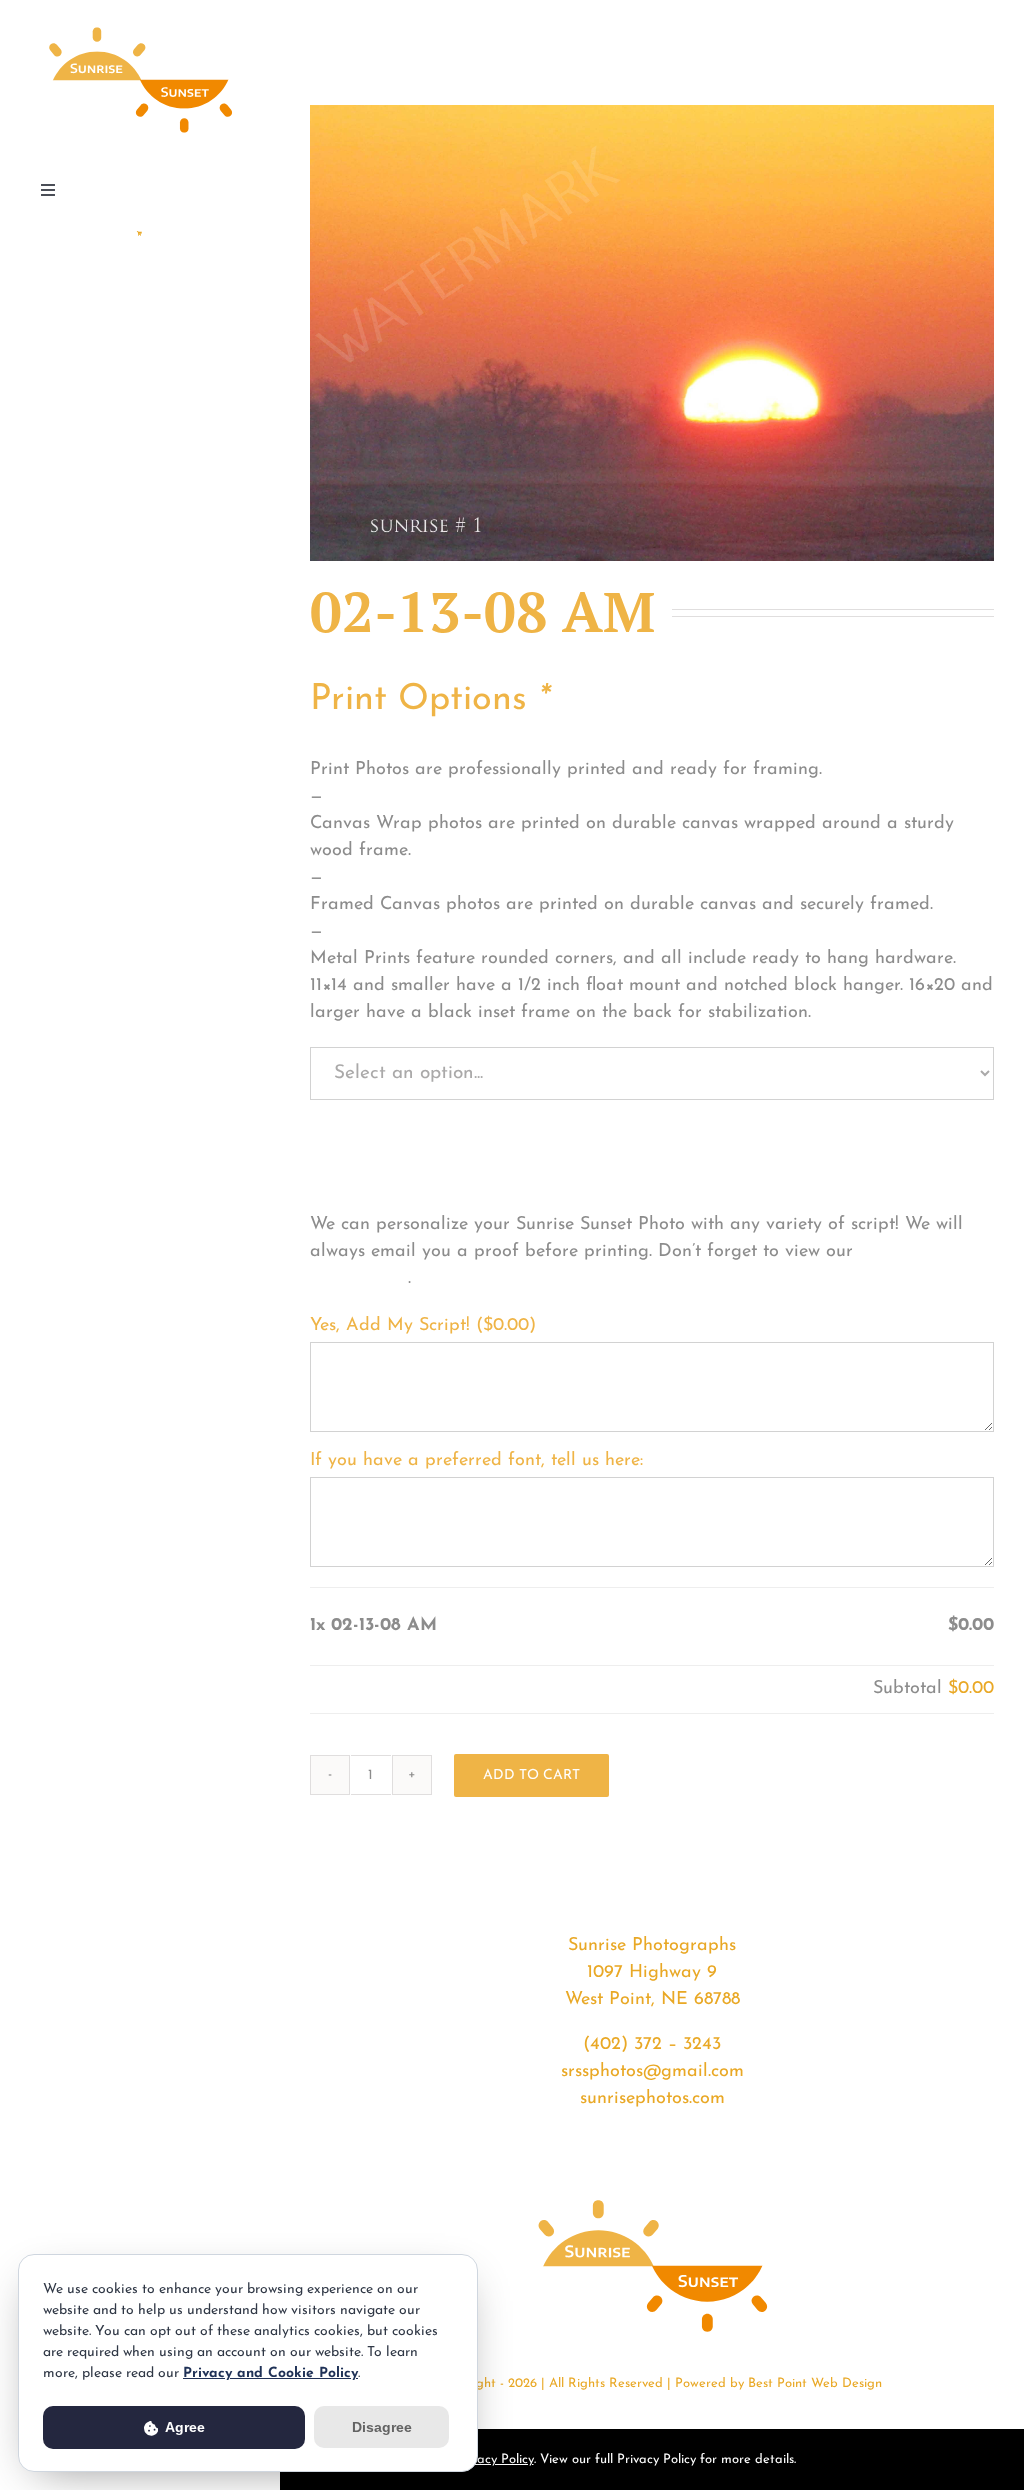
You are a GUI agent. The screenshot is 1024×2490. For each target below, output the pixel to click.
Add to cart (531, 1775)
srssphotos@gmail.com (652, 2072)
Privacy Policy (494, 2459)
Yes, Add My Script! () (423, 1326)
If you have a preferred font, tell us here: (476, 1461)
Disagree (382, 2427)
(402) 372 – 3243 (652, 2045)
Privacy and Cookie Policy (270, 2373)
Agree (183, 2427)
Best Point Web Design (815, 2383)
